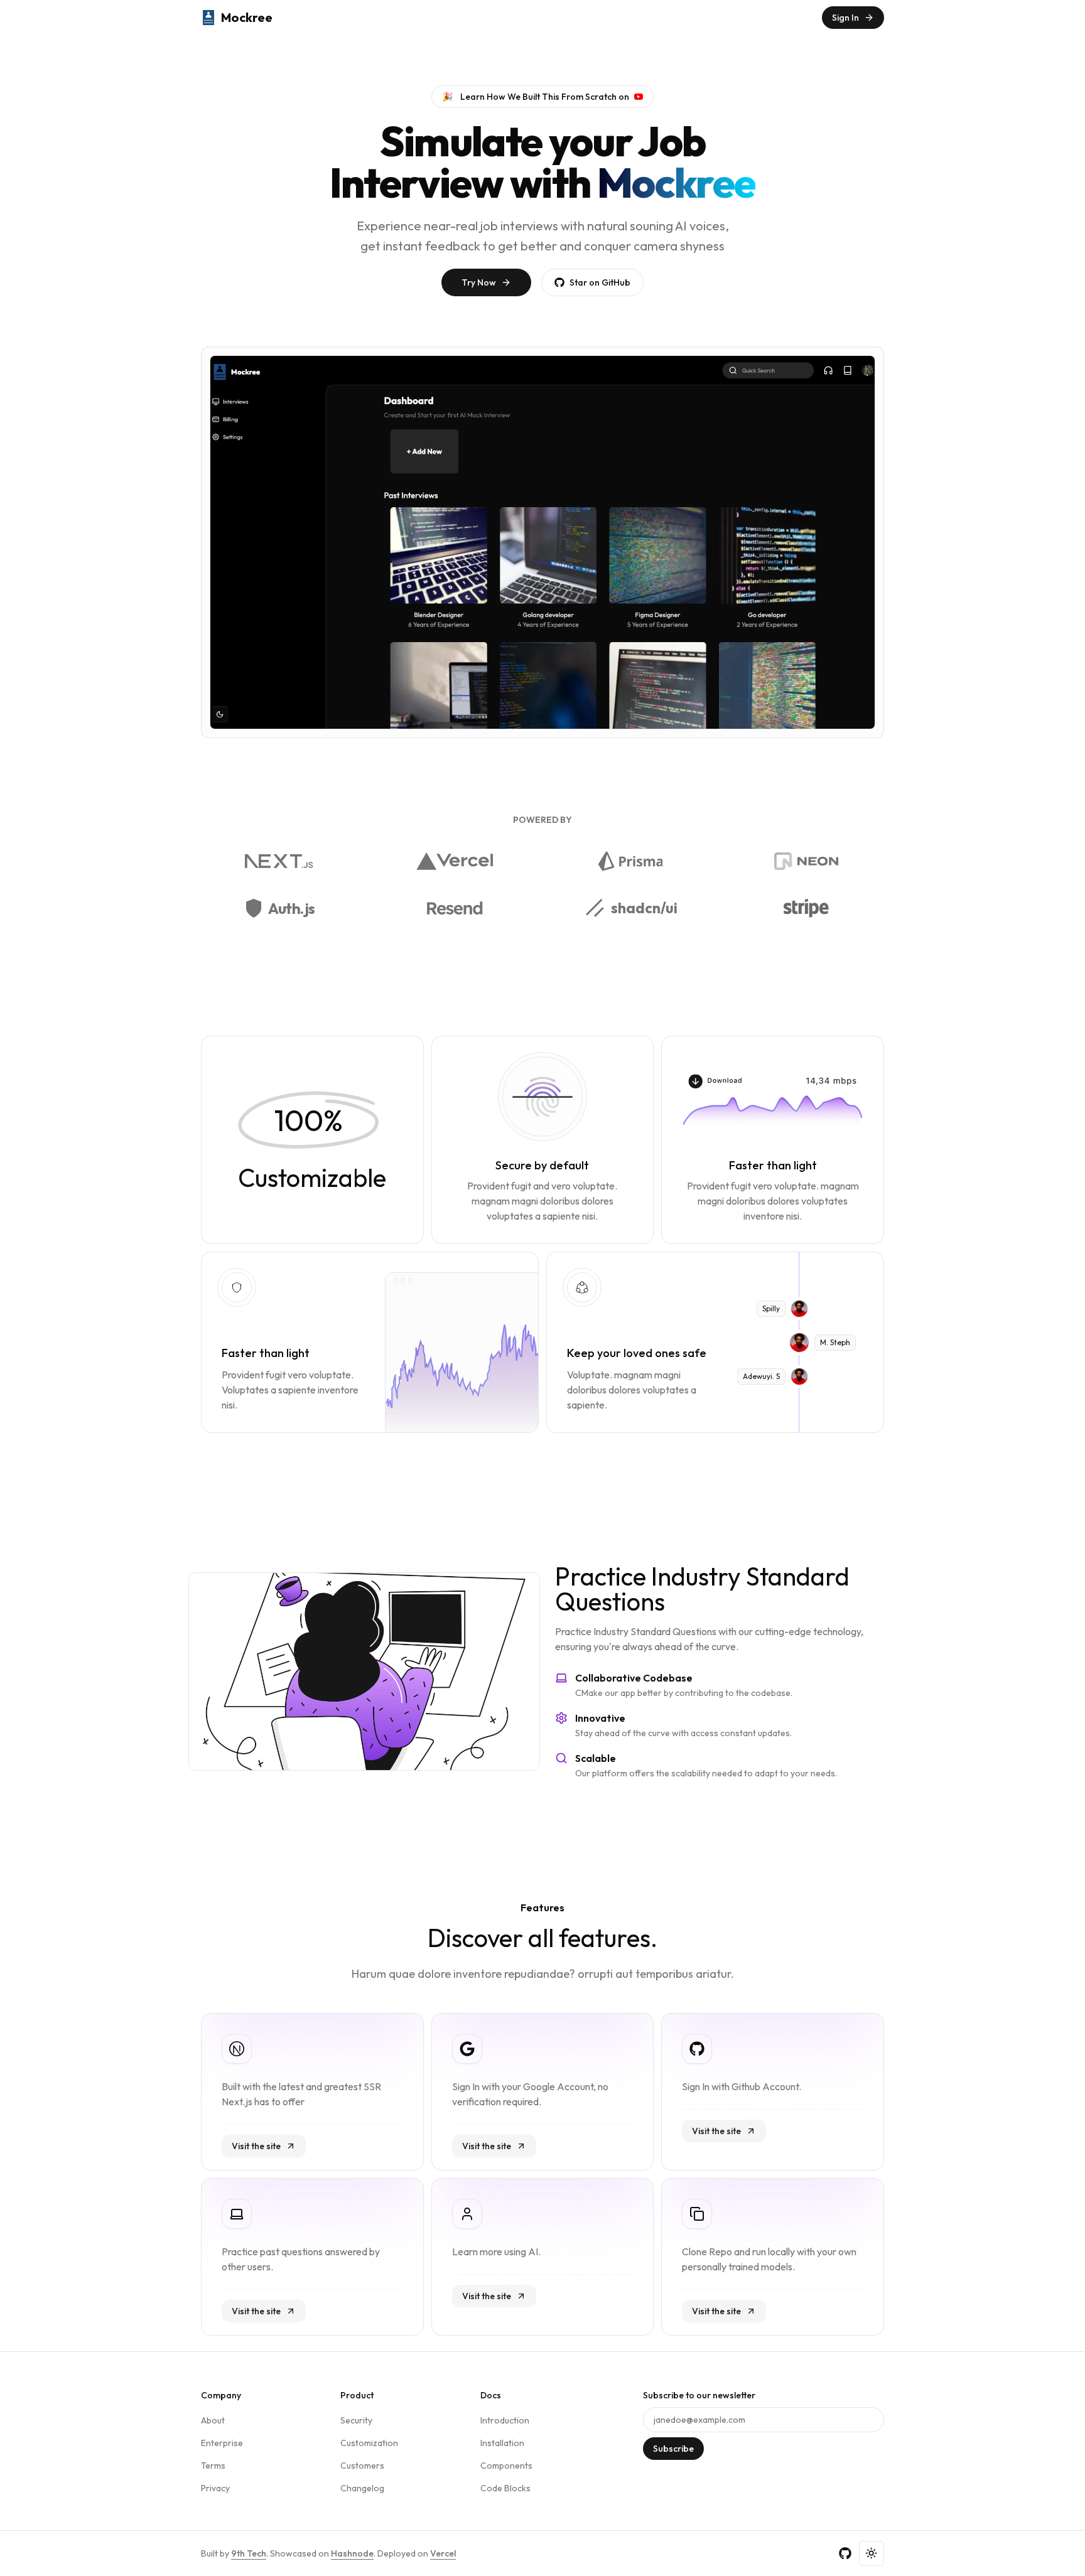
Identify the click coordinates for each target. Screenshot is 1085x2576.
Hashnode (352, 2553)
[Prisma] (631, 861)
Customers (362, 2466)
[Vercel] (455, 861)
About (213, 2420)
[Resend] (454, 908)
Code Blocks (505, 2488)
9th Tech (249, 2553)
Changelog (362, 2488)
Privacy (215, 2488)
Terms (213, 2466)
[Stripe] (806, 908)
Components (506, 2466)
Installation (502, 2443)
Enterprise (222, 2443)
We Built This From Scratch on (536, 97)
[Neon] (806, 861)
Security (356, 2420)
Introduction (505, 2420)
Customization (369, 2443)
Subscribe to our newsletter (699, 2395)
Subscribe (673, 2449)
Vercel (443, 2553)
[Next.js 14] (279, 861)
